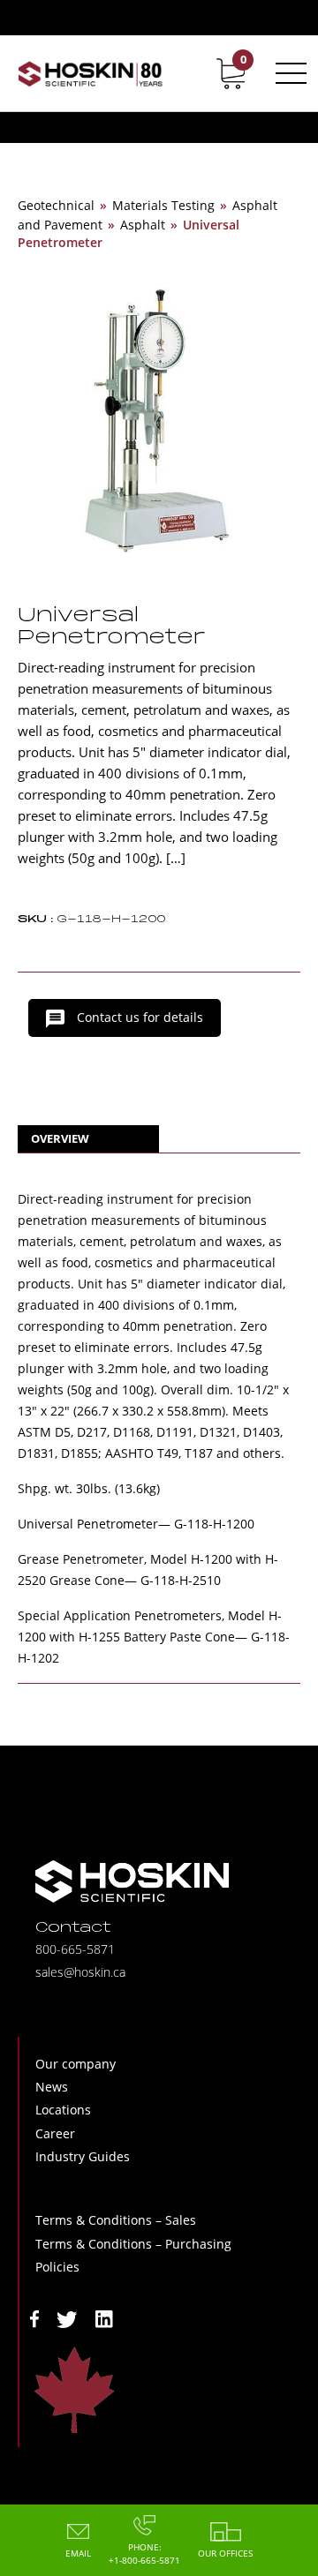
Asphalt (143, 225)
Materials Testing (163, 205)
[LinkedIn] (104, 2318)
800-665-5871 (75, 1949)
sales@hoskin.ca (80, 1972)
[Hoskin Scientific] (90, 73)
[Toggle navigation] (288, 73)
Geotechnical (56, 205)
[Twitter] (67, 2318)
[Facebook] (34, 2318)
